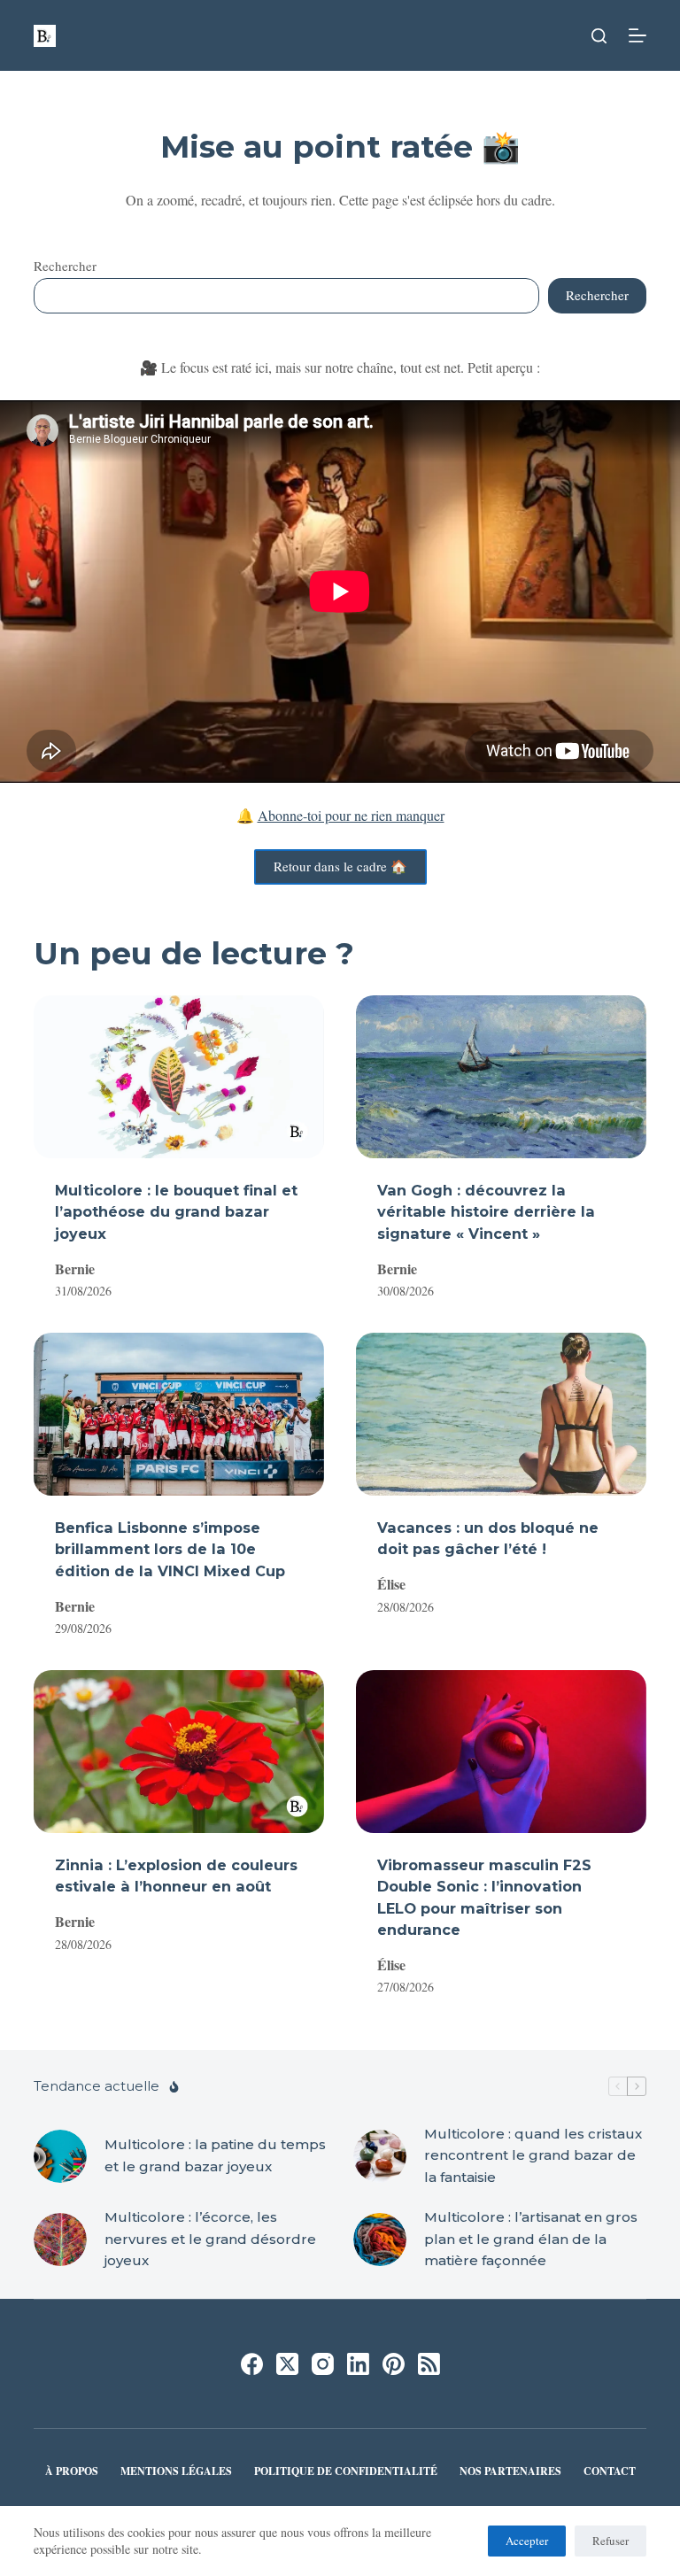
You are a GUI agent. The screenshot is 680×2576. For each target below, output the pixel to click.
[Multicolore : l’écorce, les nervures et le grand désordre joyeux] (60, 2239)
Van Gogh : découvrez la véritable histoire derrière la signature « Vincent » (486, 1211)
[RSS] (429, 2364)
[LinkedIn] (358, 2364)
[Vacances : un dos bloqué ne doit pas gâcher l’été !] (501, 1414)
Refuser (610, 2541)
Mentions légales (176, 2472)
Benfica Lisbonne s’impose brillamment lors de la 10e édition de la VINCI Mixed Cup (170, 1549)
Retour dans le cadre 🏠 (340, 866)
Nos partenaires (510, 2472)
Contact (610, 2472)
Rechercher (65, 266)
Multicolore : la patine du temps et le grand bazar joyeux (215, 2155)
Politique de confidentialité (346, 2472)
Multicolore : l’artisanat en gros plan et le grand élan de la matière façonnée (531, 2239)
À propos (72, 2472)
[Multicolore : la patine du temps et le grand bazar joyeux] (60, 2156)
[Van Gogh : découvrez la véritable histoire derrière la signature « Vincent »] (501, 1077)
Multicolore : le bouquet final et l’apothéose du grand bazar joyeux (176, 1211)
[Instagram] (323, 2364)
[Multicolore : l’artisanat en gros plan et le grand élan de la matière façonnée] (380, 2239)
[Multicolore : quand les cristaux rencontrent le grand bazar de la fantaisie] (380, 2156)
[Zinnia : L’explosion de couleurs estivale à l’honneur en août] (179, 1752)
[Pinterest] (394, 2364)
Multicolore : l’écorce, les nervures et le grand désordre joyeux (210, 2239)
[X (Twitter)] (287, 2364)
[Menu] (637, 35)
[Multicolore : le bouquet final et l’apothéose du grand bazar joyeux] (179, 1077)
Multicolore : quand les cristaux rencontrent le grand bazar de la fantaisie (533, 2156)
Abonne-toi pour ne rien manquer (351, 815)
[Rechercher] (599, 36)
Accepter (527, 2541)
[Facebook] (252, 2364)
